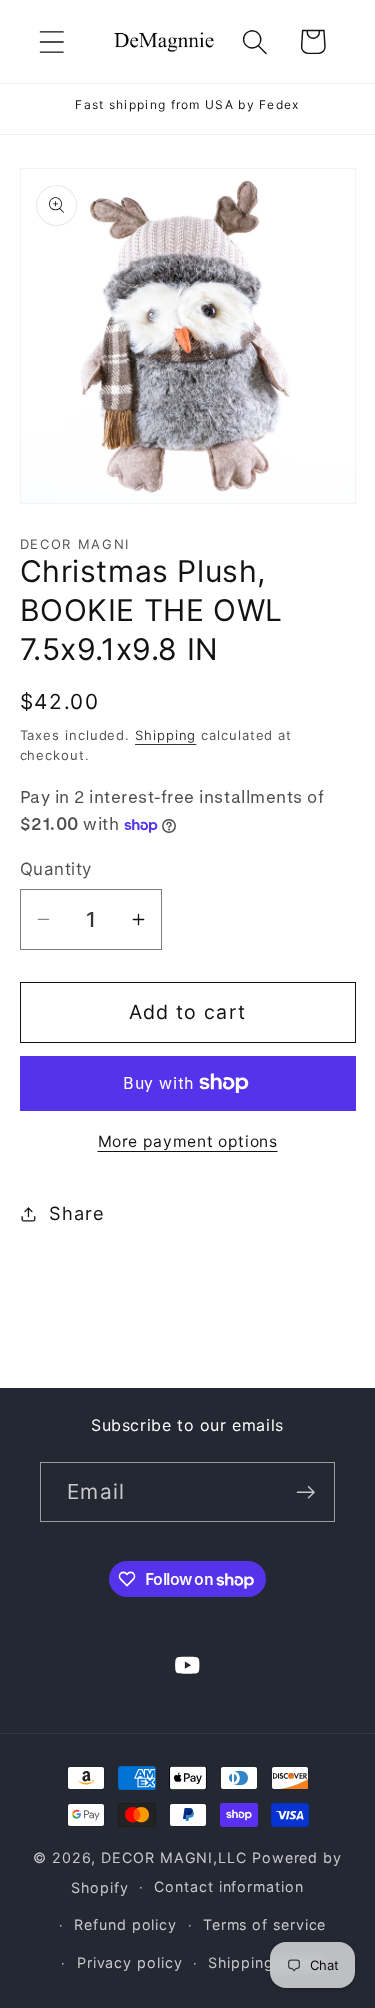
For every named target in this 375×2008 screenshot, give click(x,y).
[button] (51, 41)
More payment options (188, 1141)
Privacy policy (130, 1962)
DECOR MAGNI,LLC (174, 1857)
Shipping (165, 735)
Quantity (56, 869)
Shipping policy (266, 1962)
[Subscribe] (305, 1492)
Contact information (228, 1886)
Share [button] (76, 1213)
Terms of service (265, 1924)
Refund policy (125, 1924)
